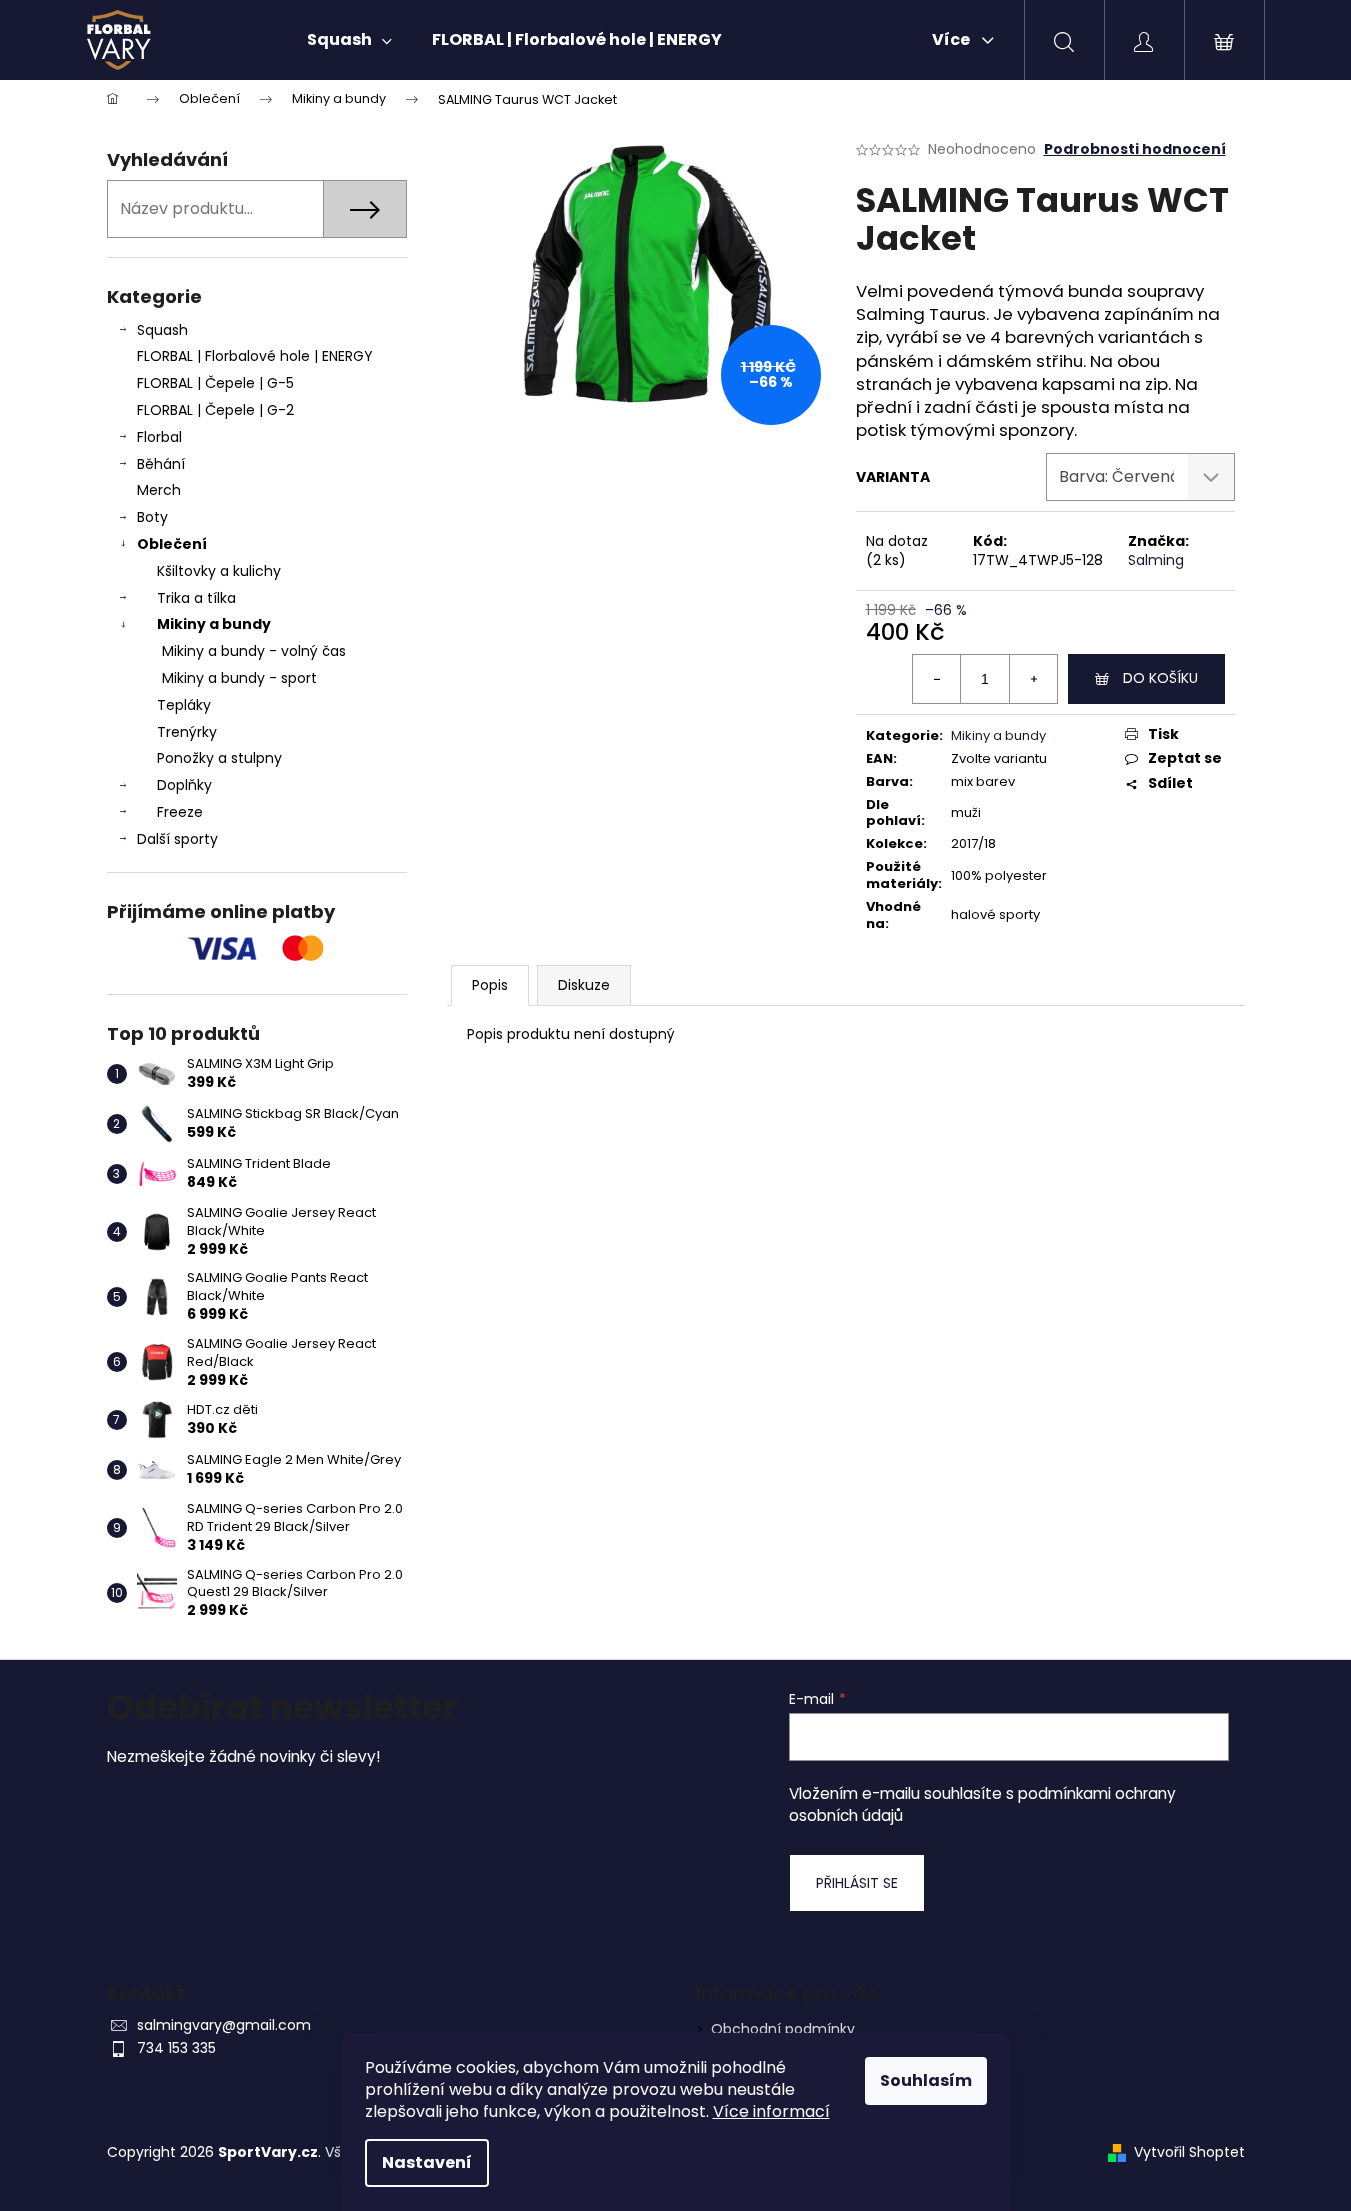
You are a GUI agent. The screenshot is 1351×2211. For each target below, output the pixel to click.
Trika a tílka (196, 598)
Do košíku (1160, 678)
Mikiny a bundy (214, 624)
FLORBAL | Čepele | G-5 (215, 383)
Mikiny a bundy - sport (239, 678)
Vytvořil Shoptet (1189, 2152)
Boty (152, 517)
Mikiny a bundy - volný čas (254, 651)
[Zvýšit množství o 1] (1033, 679)
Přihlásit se (857, 1883)
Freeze (180, 812)
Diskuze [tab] (584, 985)
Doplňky (184, 785)
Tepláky (184, 705)
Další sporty (177, 839)
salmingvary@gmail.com (224, 2025)
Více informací (771, 2111)
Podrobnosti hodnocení (1135, 149)
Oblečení (172, 544)
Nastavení (427, 2162)
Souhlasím (926, 2080)
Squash (162, 330)
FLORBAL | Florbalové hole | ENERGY (255, 356)
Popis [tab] (490, 985)
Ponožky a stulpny (219, 758)
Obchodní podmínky (783, 2029)
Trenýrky (187, 732)
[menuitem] (349, 40)
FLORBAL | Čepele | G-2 (215, 410)
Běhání (161, 464)
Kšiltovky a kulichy (219, 571)
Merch (159, 490)
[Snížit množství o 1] (937, 679)
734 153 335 (176, 2048)
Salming (1156, 560)
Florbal (159, 437)
